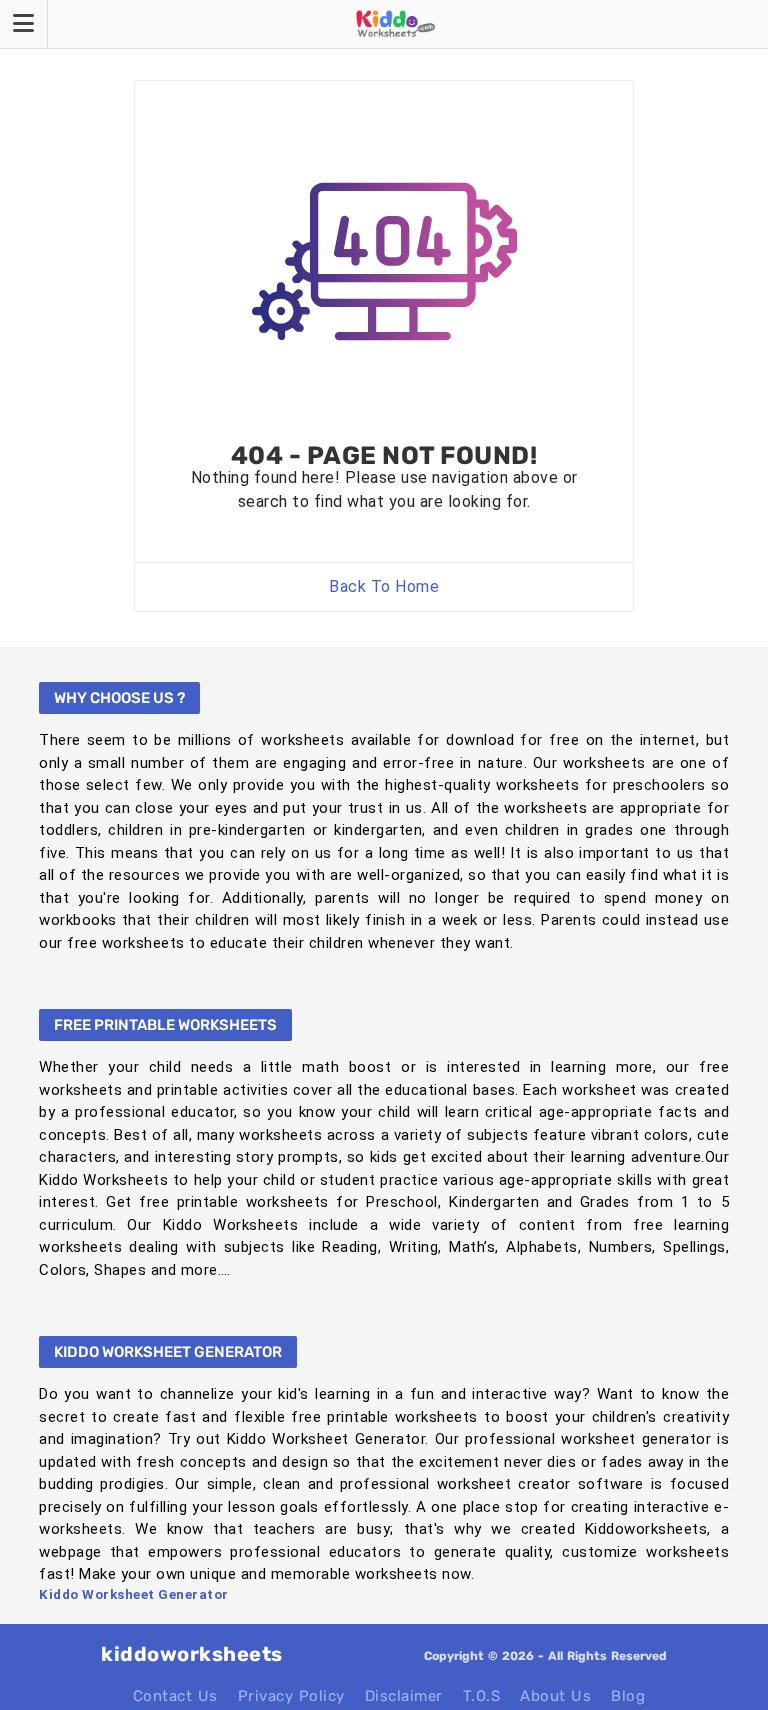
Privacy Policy (291, 1696)
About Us (555, 1696)
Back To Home (384, 586)
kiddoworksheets (192, 1654)
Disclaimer (404, 1696)
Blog (628, 1696)
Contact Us (175, 1696)
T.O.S (482, 1696)
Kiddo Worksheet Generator (134, 1594)
